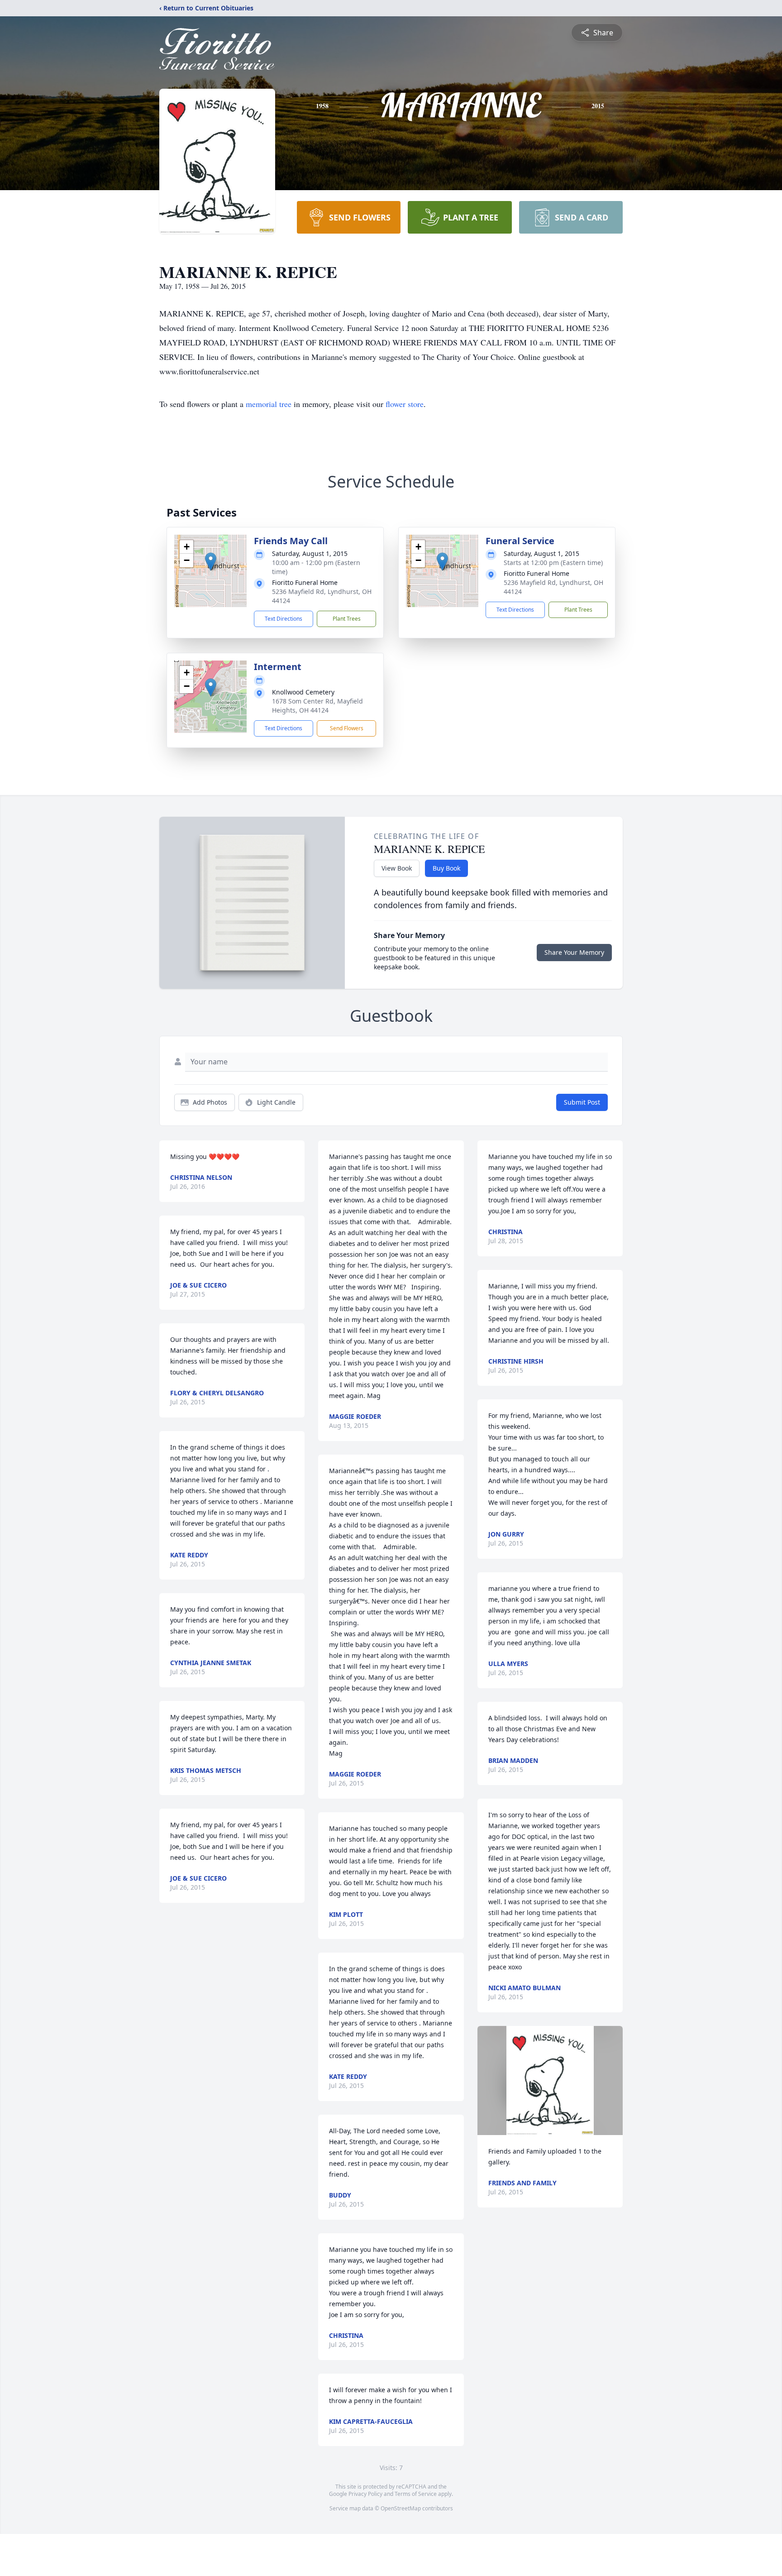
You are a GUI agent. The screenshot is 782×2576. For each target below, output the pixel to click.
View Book (397, 868)
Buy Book (446, 868)
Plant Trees (347, 619)
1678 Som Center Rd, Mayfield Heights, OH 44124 (317, 706)
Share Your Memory (574, 952)
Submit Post (582, 1102)
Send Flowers (347, 728)
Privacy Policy (365, 2494)
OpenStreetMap (401, 2508)
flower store (405, 404)
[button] (211, 562)
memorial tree (269, 404)
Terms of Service (416, 2494)
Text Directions (284, 619)
